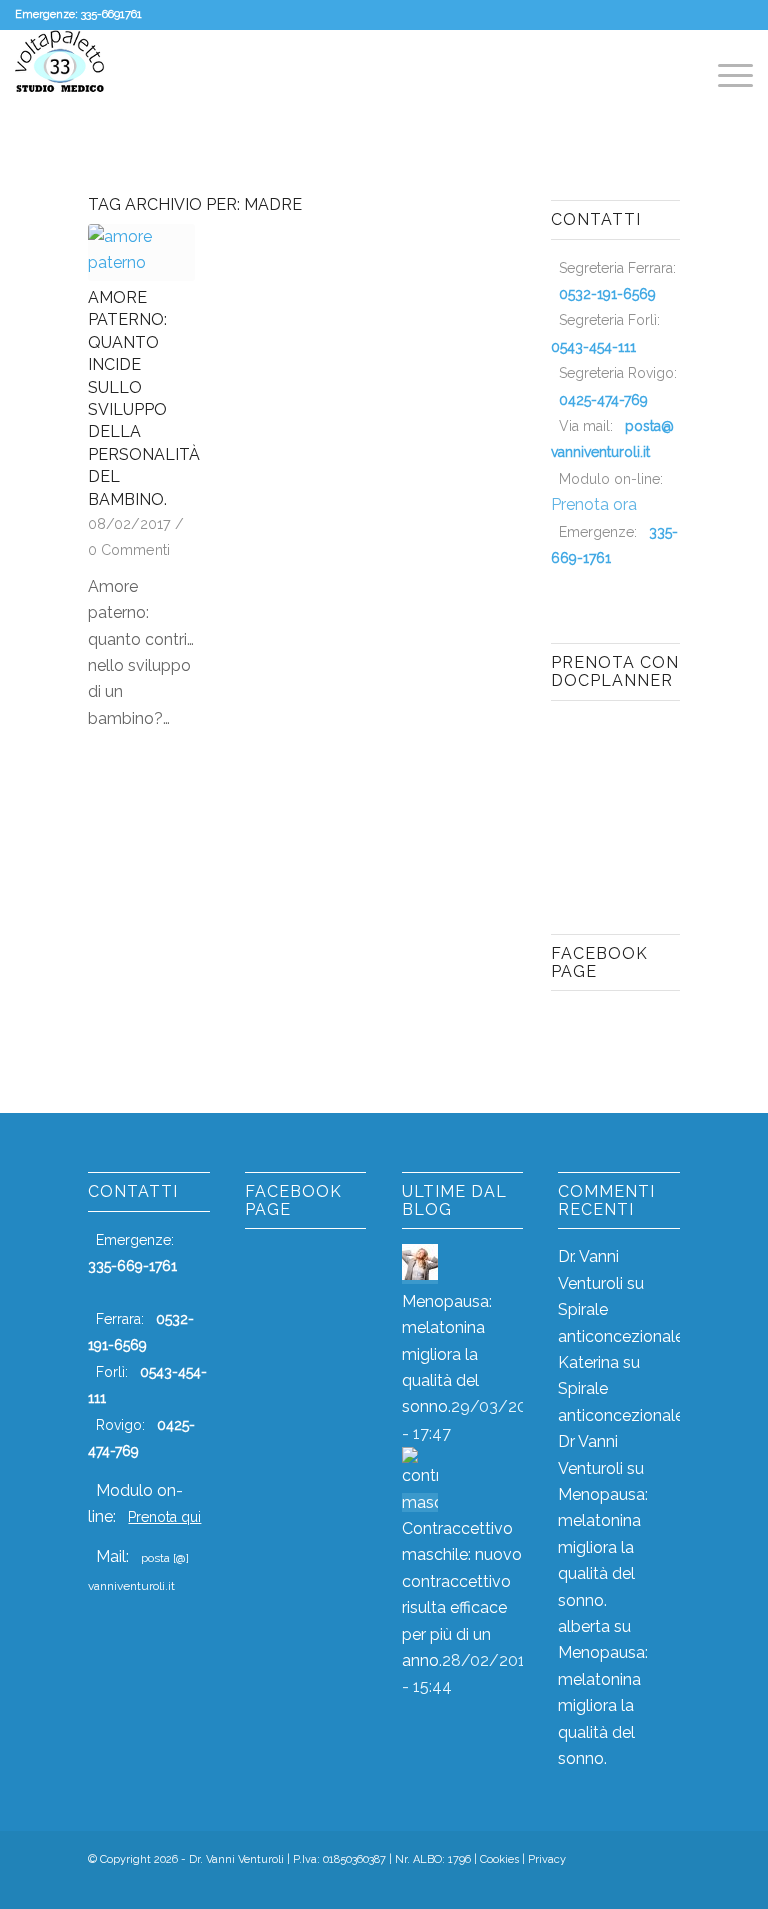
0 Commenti (129, 549)
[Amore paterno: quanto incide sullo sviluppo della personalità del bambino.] (141, 252)
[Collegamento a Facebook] (605, 1884)
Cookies (499, 1859)
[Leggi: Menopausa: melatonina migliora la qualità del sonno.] (420, 1274)
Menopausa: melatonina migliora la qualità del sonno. (447, 1354)
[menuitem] (725, 75)
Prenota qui (164, 1517)
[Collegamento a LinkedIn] (665, 1884)
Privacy (547, 1859)
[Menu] (725, 75)
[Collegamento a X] (635, 1884)
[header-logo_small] (60, 75)
